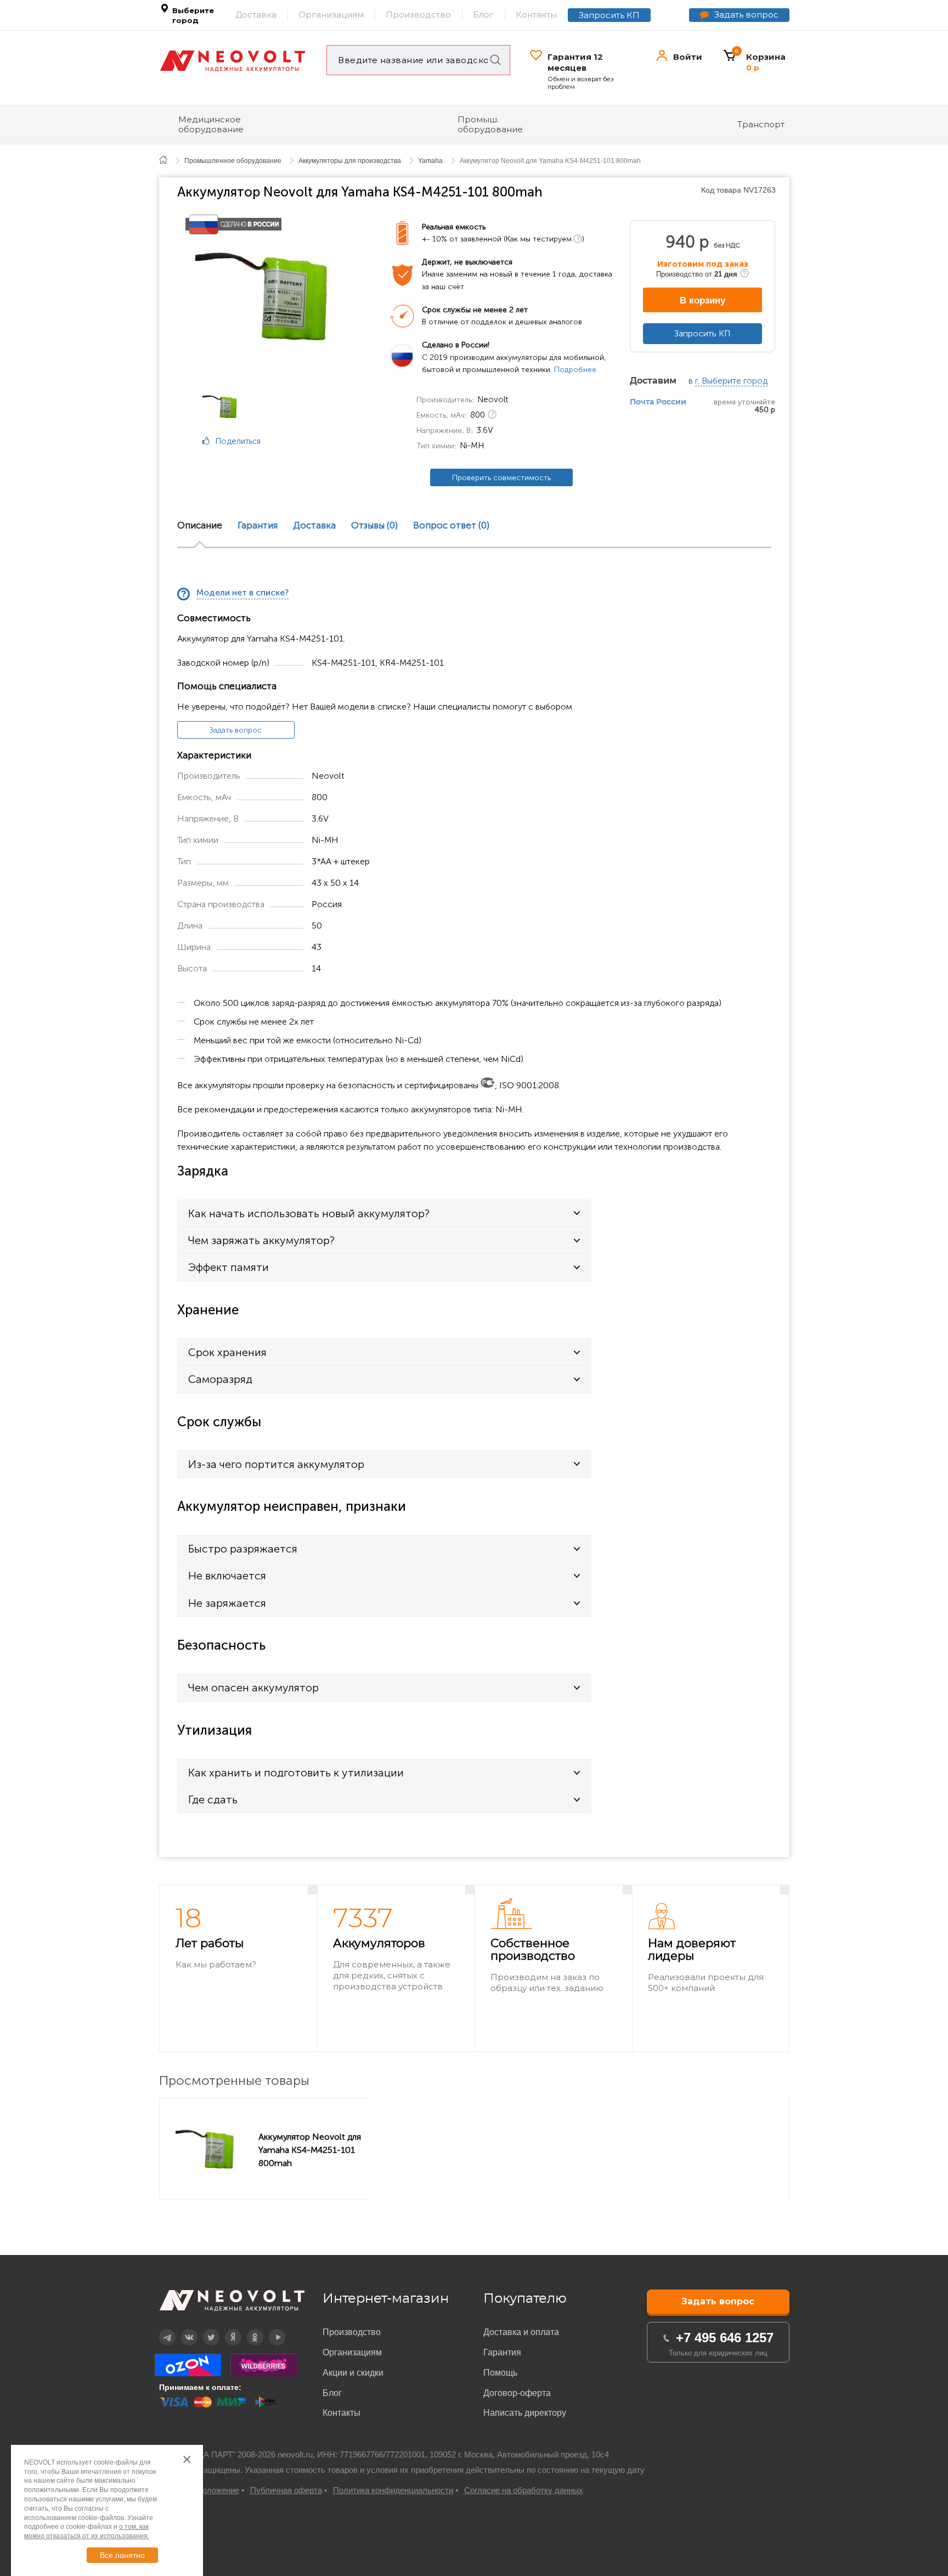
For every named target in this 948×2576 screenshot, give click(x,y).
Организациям (331, 15)
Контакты (536, 15)
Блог (483, 15)
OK (247, 2329)
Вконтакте (182, 2329)
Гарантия (258, 526)
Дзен (226, 2329)
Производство (418, 15)
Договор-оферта (517, 2393)
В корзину (702, 300)
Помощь (500, 2373)
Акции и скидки (353, 2373)
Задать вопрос (746, 15)
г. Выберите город (731, 381)
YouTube (271, 2329)
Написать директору (525, 2413)
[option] (278, 294)
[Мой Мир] (214, 496)
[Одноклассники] (214, 481)
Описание (200, 526)
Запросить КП (609, 15)
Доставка (256, 15)
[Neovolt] (233, 61)
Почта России (658, 402)
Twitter (204, 2329)
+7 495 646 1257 (725, 2338)
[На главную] (169, 159)
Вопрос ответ (451, 526)
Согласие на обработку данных (524, 2490)
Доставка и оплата (521, 2332)
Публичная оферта (286, 2490)
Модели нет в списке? (242, 593)
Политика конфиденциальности (393, 2490)
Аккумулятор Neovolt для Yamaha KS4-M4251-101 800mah (310, 2150)
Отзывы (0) (374, 526)
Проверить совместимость (501, 478)
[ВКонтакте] (214, 467)
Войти (688, 57)
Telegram (161, 2329)
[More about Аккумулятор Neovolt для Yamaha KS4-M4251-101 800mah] (212, 2149)
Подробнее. (576, 370)
